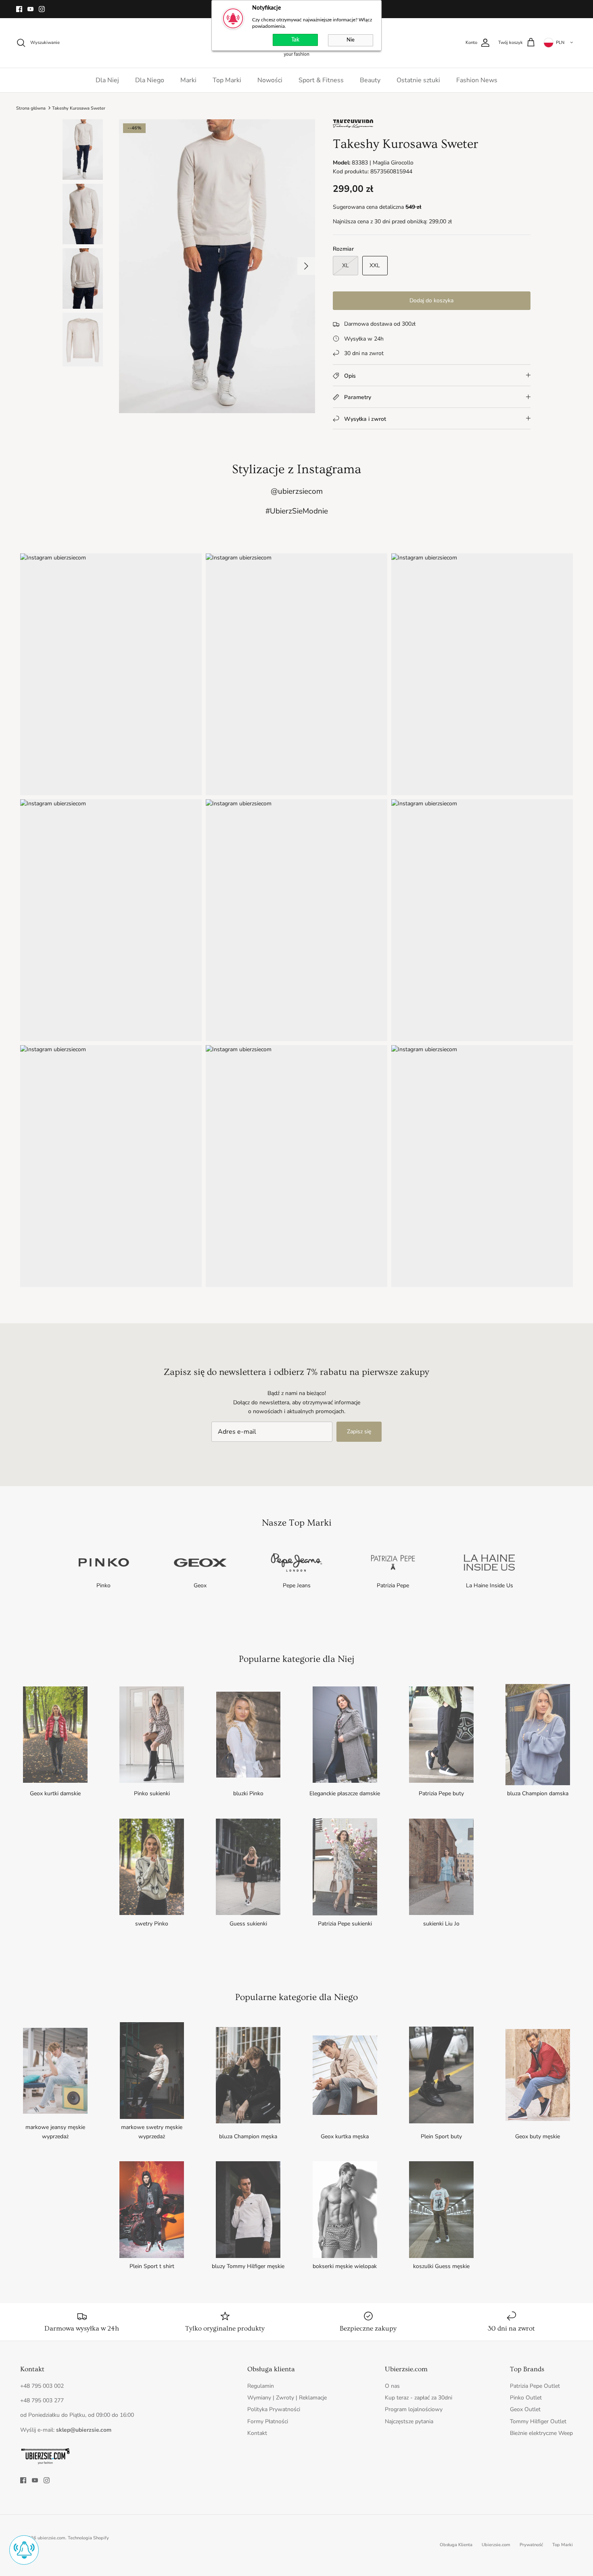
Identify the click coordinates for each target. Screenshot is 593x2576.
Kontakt (257, 2433)
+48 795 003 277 (42, 2400)
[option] (217, 266)
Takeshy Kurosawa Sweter (79, 108)
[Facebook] (19, 9)
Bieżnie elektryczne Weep (541, 2433)
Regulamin (261, 2386)
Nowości (270, 80)
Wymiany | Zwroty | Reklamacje (287, 2398)
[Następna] (306, 266)
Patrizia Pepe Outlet (535, 2386)
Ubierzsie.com (496, 2545)
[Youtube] (30, 9)
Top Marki (227, 80)
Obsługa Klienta (456, 2545)
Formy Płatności (268, 2421)
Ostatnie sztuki (418, 80)
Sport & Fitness (321, 80)
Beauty (370, 80)
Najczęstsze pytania (409, 2421)
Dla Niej (107, 80)
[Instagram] (42, 9)
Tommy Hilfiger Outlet (538, 2421)
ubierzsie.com (51, 2538)
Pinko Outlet (526, 2398)
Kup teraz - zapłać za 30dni (419, 2398)
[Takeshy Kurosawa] (353, 126)
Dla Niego (150, 80)
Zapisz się (359, 1431)
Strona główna (31, 108)
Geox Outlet (525, 2409)
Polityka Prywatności (274, 2409)
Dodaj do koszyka (431, 300)
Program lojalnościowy (414, 2409)
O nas (392, 2386)
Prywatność (531, 2545)
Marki (188, 80)
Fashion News (477, 80)
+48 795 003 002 (42, 2386)
